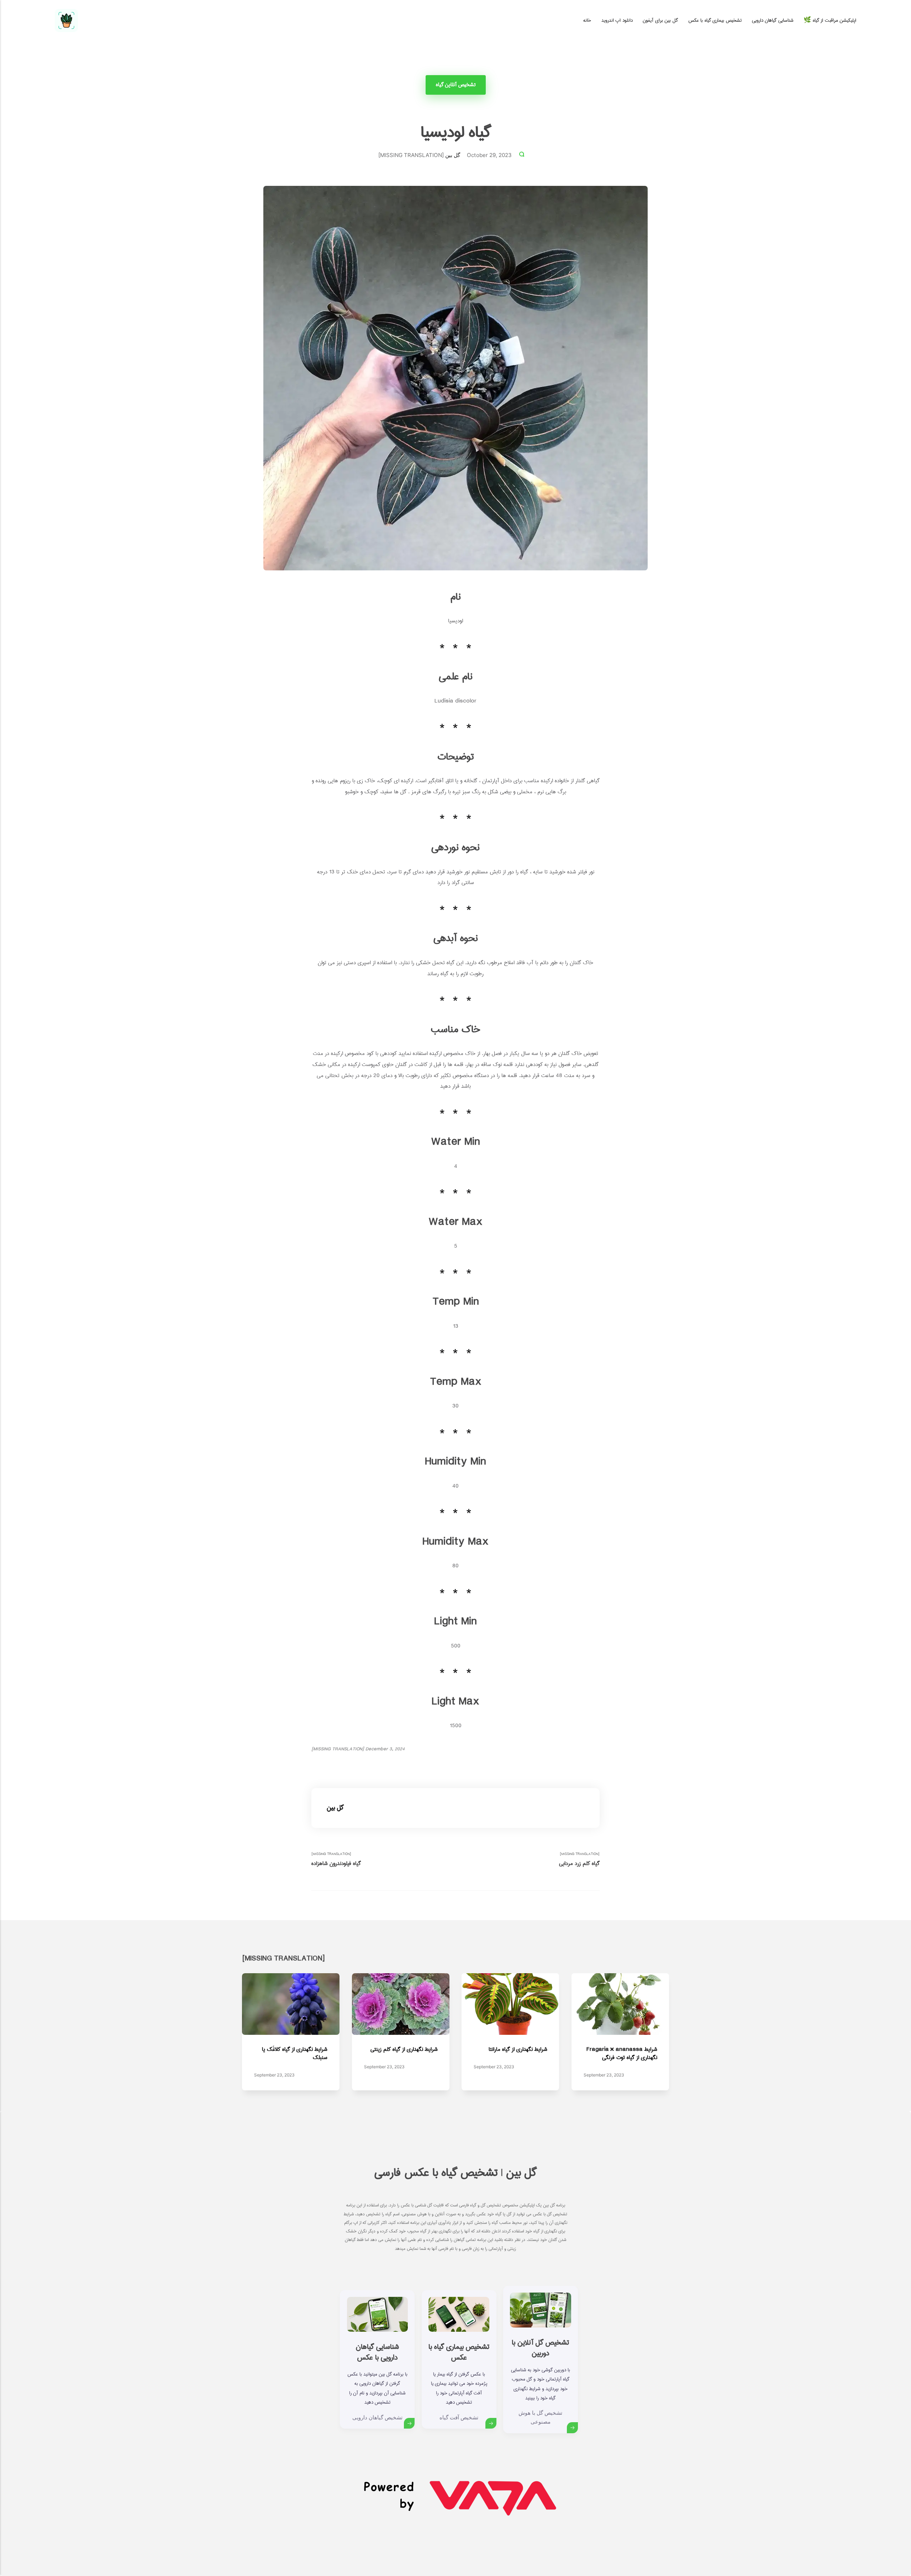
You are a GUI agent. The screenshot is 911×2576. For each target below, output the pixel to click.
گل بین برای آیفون (660, 20)
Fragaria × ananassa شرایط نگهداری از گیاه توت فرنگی (622, 2053)
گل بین (453, 155)
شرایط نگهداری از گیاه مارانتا (518, 2049)
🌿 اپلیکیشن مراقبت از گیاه (830, 20)
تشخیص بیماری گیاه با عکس (715, 20)
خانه (587, 20)
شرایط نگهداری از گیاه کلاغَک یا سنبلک (295, 2053)
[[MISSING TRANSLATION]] (522, 155)
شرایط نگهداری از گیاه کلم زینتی (404, 2049)
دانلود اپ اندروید (617, 20)
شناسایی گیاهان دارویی (773, 20)
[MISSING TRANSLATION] (336, 1859)
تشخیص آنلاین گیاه (456, 85)
